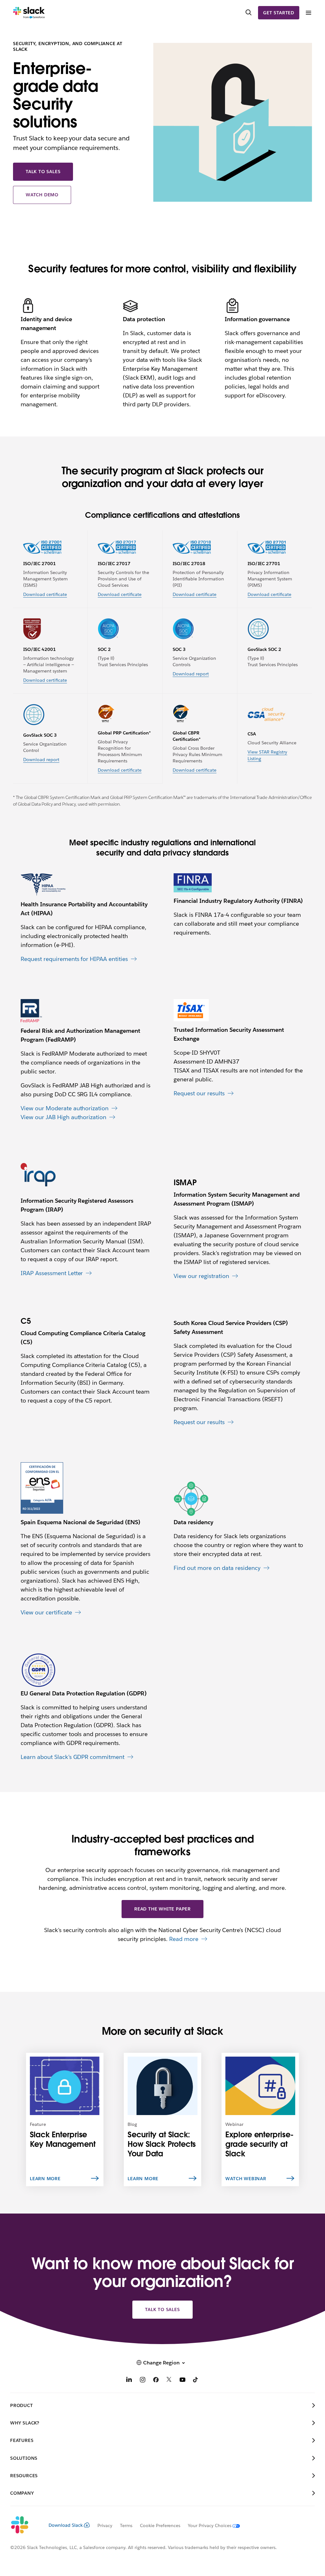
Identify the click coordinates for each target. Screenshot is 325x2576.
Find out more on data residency (217, 1568)
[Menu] (308, 13)
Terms (126, 2525)
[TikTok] (196, 2380)
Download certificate (45, 594)
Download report (191, 674)
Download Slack (66, 2525)
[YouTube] (182, 2380)
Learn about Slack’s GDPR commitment (73, 1757)
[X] (169, 2380)
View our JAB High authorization (63, 1117)
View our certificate (46, 1612)
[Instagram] (143, 2380)
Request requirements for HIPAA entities (74, 959)
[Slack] (29, 13)
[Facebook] (156, 2380)
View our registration (201, 1276)
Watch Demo (42, 195)
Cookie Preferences (160, 2525)
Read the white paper (162, 1909)
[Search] (249, 13)
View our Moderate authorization (65, 1108)
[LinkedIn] (129, 2380)
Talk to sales (43, 172)
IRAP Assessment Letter (52, 1273)
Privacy (105, 2525)
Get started (279, 13)
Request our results (199, 1093)
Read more (184, 1939)
